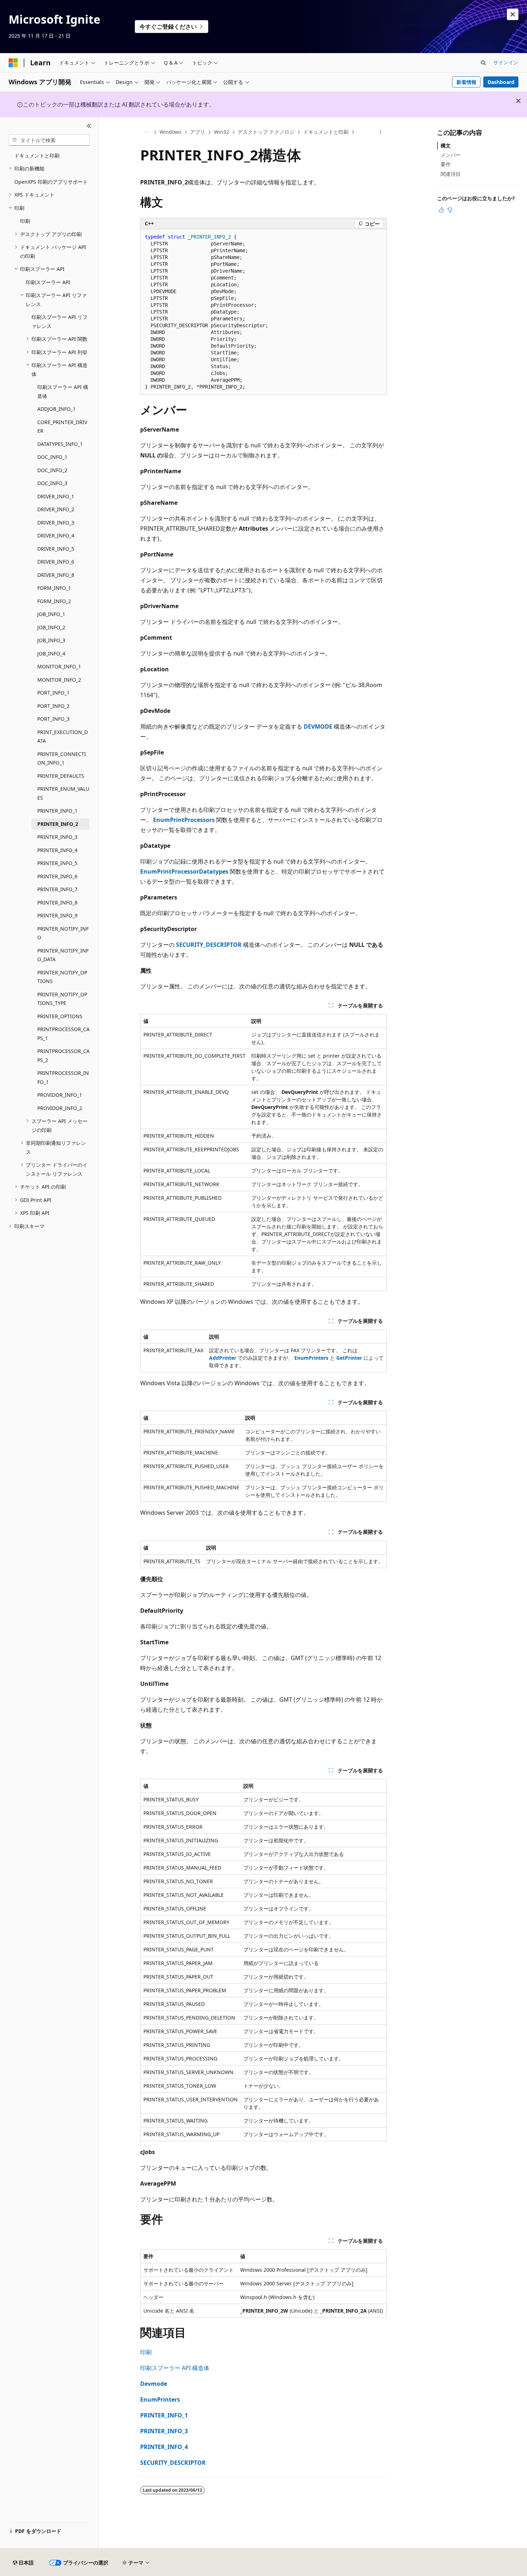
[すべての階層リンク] (146, 132)
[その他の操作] (381, 132)
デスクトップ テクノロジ (266, 132)
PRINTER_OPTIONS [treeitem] (60, 1016)
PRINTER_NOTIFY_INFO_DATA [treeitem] (63, 955)
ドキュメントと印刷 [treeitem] (37, 156)
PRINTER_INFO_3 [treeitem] (57, 837)
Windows (170, 132)
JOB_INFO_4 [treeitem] (51, 654)
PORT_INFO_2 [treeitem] (53, 706)
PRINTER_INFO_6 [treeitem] (57, 876)
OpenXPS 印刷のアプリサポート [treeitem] (51, 182)
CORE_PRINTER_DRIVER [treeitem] (62, 427)
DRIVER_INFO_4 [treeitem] (56, 535)
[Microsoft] (13, 63)
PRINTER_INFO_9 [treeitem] (57, 915)
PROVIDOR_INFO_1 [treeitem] (60, 1095)
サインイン (506, 62)
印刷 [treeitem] (25, 221)
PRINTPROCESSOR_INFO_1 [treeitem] (63, 1077)
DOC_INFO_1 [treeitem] (52, 457)
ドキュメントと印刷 (326, 132)
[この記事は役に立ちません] (450, 210)
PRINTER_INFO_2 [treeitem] (58, 824)
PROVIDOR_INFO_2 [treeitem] (60, 1108)
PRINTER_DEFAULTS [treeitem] (61, 776)
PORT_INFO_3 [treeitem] (53, 719)
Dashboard (501, 82)
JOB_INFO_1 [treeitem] (51, 614)
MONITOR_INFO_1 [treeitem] (59, 666)
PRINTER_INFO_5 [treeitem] (57, 863)
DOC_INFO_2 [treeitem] (52, 470)
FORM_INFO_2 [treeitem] (54, 601)
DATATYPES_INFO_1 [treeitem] (60, 444)
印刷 (146, 2352)
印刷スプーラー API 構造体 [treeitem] (63, 391)
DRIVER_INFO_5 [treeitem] (56, 549)
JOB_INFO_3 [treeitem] (51, 640)
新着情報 (466, 82)
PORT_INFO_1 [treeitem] (53, 693)
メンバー (451, 155)
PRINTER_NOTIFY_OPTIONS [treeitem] (62, 977)
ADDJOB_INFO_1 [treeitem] (56, 409)
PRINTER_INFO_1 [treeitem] (57, 811)
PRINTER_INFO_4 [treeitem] (57, 850)
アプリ (198, 132)
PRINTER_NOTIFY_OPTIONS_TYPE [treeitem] (62, 999)
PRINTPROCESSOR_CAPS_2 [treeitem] (63, 1056)
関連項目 (451, 174)
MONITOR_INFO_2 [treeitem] (59, 680)
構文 (446, 145)
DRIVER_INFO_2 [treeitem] (56, 509)
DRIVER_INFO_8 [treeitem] (56, 575)
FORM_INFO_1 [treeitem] (54, 588)
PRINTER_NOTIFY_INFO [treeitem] (63, 933)
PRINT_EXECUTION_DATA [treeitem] (63, 737)
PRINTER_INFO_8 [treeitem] (57, 902)
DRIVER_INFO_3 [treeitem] (56, 523)
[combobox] (49, 140)
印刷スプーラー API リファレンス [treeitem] (60, 321)
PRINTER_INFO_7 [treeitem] (57, 889)
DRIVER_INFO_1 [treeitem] (56, 496)
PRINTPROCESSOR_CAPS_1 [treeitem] (63, 1034)
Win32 (222, 132)
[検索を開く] (483, 63)
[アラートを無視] (513, 14)
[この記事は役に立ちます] (441, 210)
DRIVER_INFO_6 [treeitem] (56, 562)
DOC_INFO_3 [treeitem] (52, 483)
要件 (446, 164)
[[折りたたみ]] (89, 126)
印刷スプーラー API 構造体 (175, 2368)
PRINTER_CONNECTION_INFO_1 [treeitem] (62, 758)
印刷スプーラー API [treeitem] (48, 282)
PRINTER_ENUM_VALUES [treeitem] (63, 793)
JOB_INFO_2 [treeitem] (51, 627)
